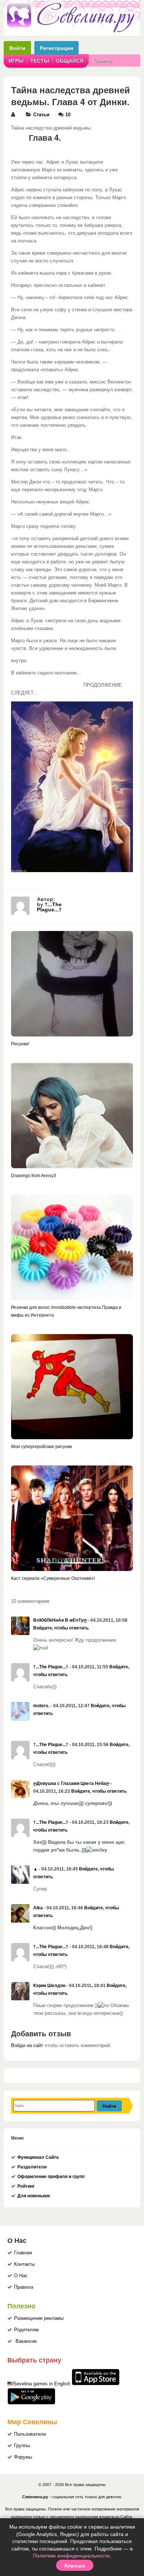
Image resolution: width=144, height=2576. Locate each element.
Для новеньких (34, 2196)
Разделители (32, 2167)
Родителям (26, 2330)
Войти (17, 48)
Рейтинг (26, 2186)
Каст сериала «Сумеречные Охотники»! (53, 1578)
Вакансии (26, 2341)
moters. (41, 1706)
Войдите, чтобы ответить (61, 1628)
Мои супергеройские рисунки (42, 1447)
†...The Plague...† (49, 907)
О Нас (21, 2276)
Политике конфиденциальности (71, 2556)
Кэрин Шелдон (49, 1986)
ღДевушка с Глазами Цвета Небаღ (71, 1783)
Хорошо (75, 2565)
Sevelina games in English (42, 2384)
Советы (103, 60)
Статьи (41, 115)
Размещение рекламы (39, 2318)
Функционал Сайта (38, 2157)
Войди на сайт (27, 2046)
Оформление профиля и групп (51, 2177)
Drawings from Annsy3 (34, 1176)
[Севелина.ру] (72, 31)
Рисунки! (20, 1044)
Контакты (24, 2264)
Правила (24, 2287)
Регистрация (56, 48)
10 (68, 115)
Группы (22, 2446)
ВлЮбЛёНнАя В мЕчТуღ (60, 1620)
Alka (38, 1908)
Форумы (23, 2457)
